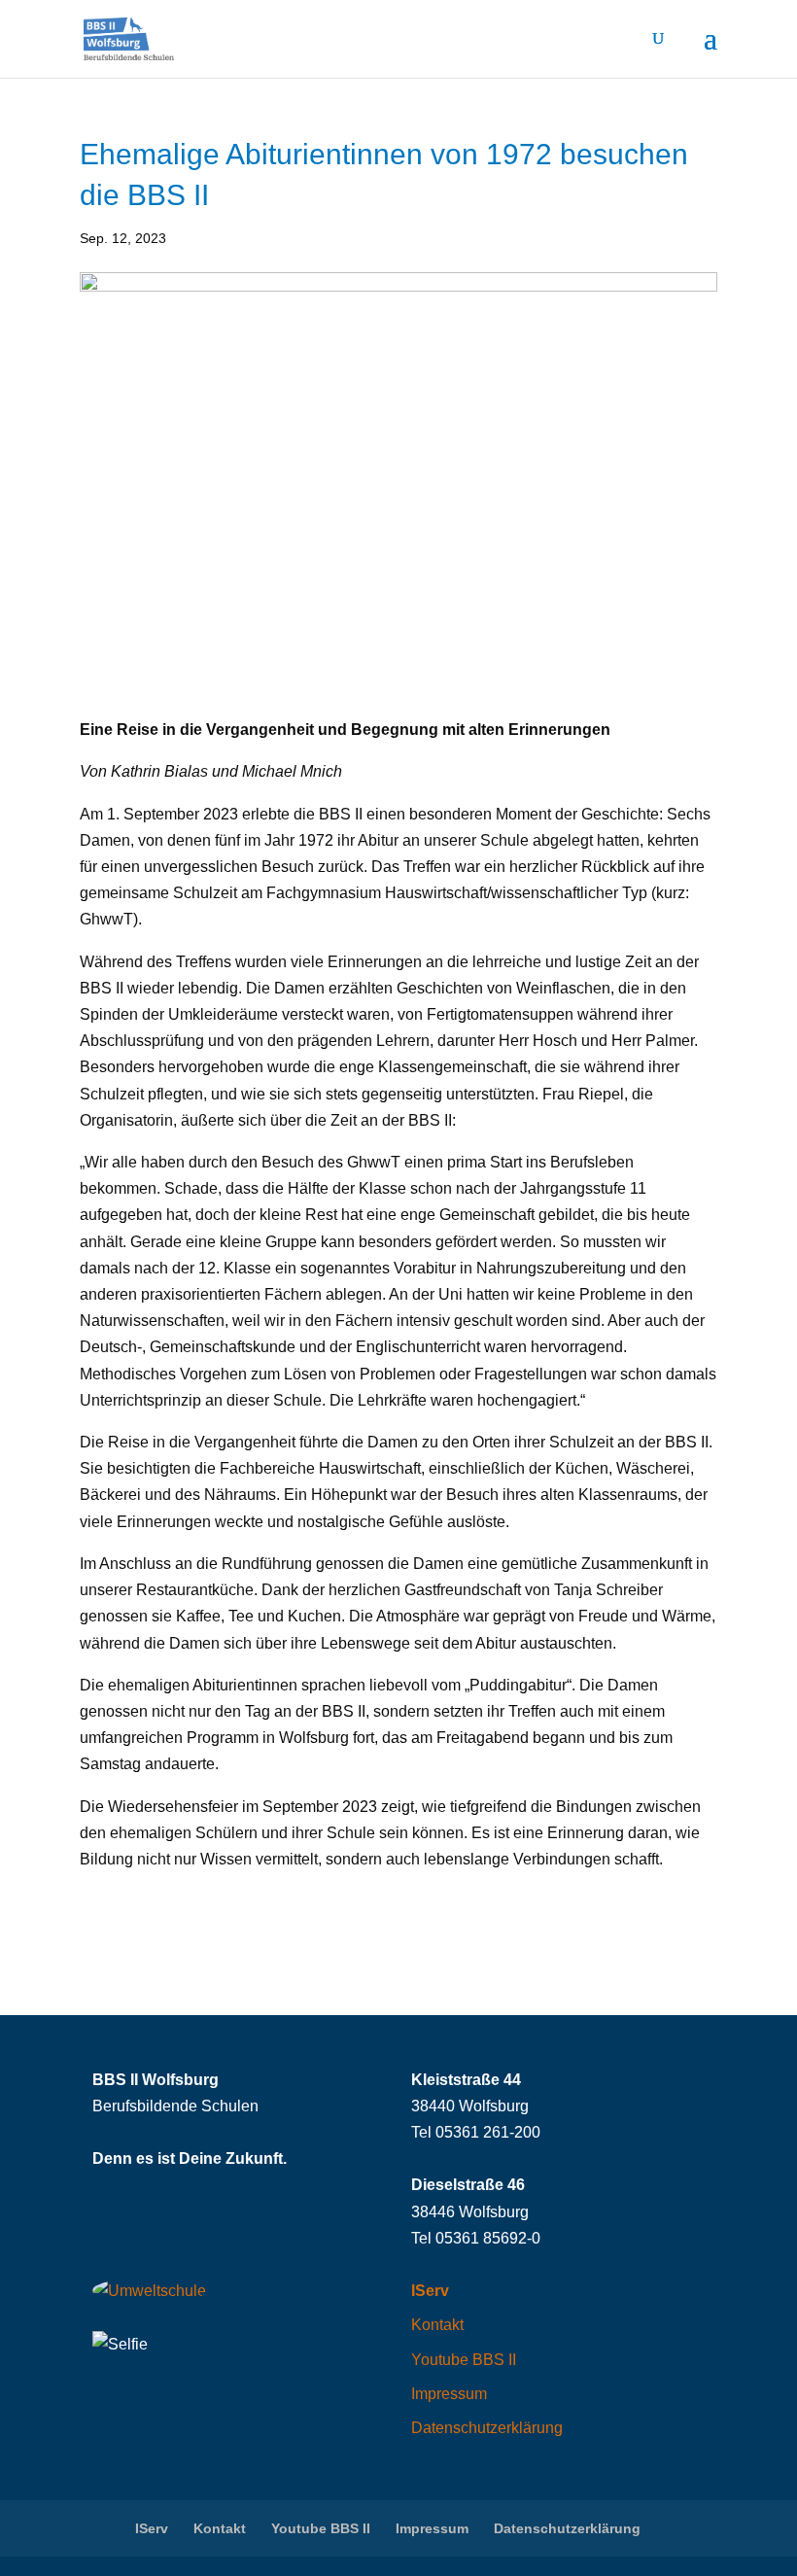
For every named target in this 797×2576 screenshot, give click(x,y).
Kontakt (437, 2325)
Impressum (449, 2394)
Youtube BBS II (464, 2360)
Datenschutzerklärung (487, 2428)
